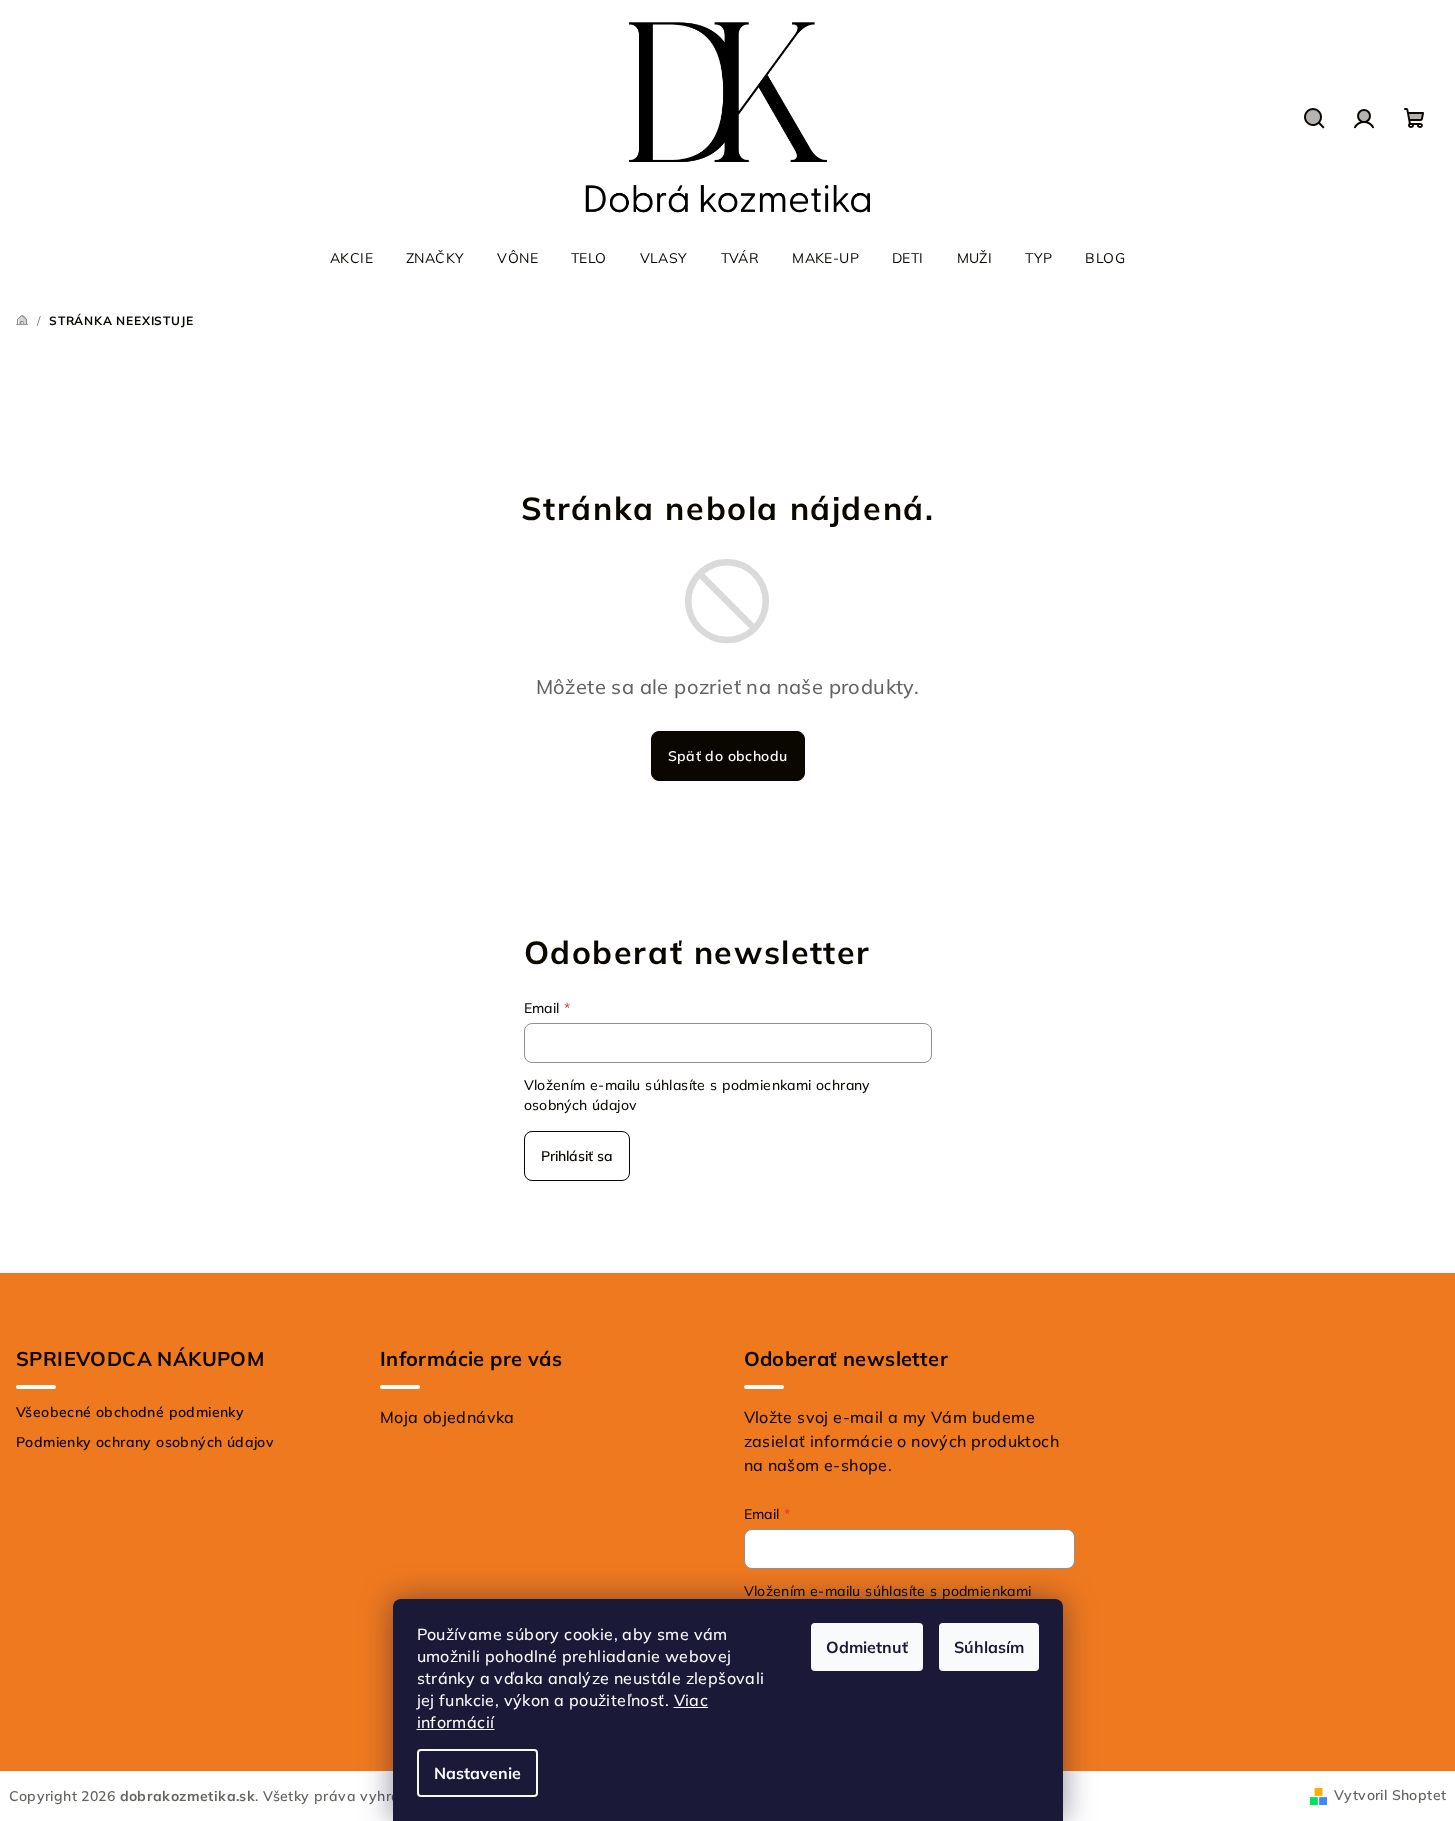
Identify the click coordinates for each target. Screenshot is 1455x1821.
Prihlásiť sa (577, 1156)
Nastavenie (477, 1773)
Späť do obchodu (728, 756)
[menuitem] (351, 258)
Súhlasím (989, 1647)
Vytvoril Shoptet (1390, 1795)
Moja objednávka (447, 1417)
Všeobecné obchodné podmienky (130, 1412)
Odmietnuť (867, 1647)
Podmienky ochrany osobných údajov (145, 1442)
